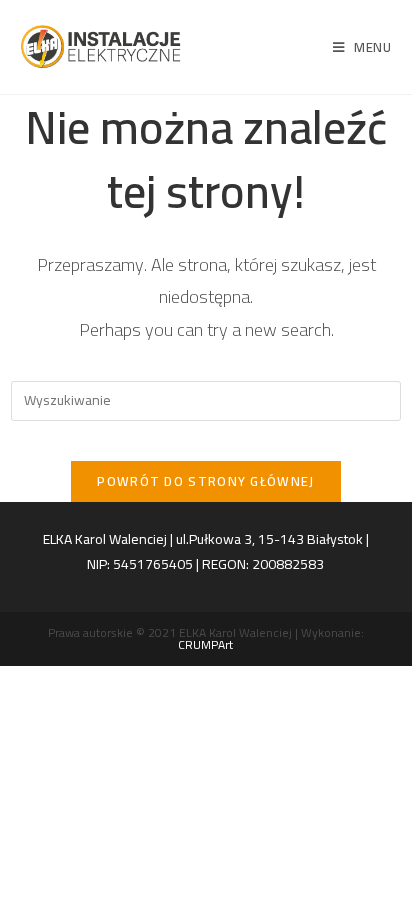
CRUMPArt (205, 644)
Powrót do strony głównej (205, 481)
